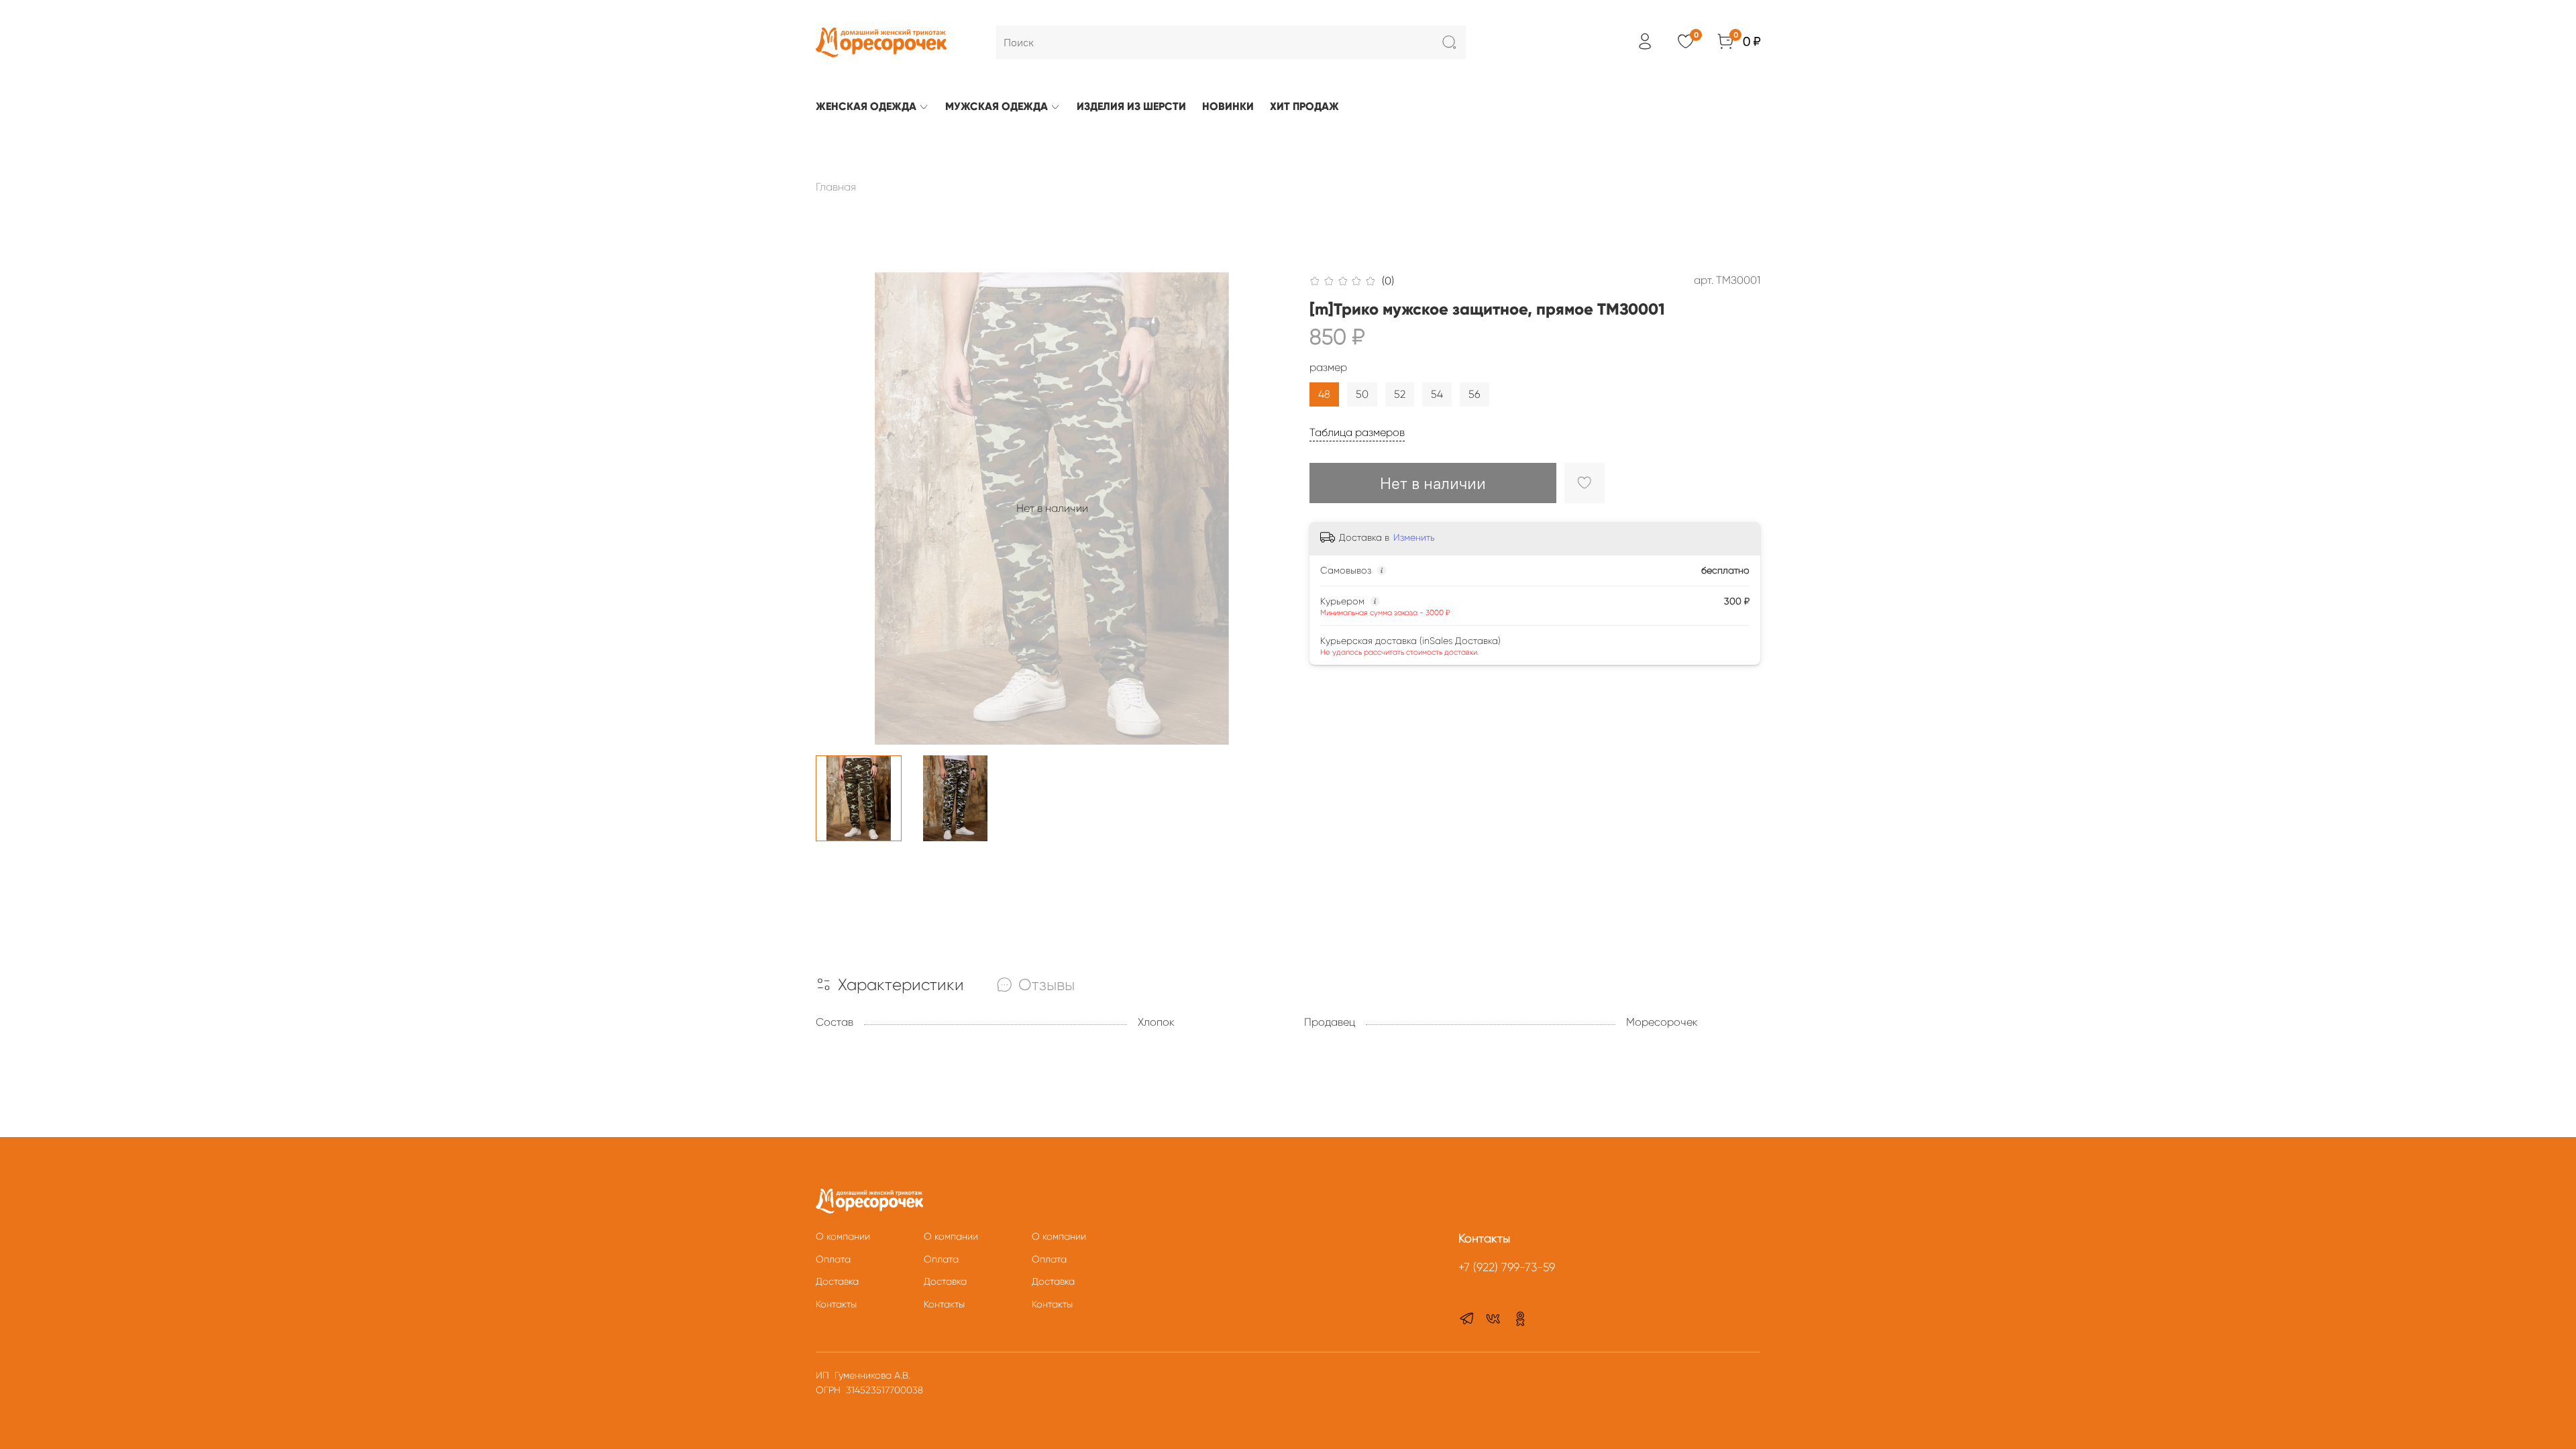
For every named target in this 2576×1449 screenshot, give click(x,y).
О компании (843, 1236)
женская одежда (866, 106)
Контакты (836, 1304)
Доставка (837, 1281)
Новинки (1228, 106)
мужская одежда (997, 106)
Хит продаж (1304, 106)
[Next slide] (1267, 508)
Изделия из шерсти (1131, 106)
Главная (836, 187)
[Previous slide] (837, 508)
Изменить (1414, 537)
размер (1328, 367)
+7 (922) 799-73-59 (1507, 1267)
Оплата (833, 1259)
